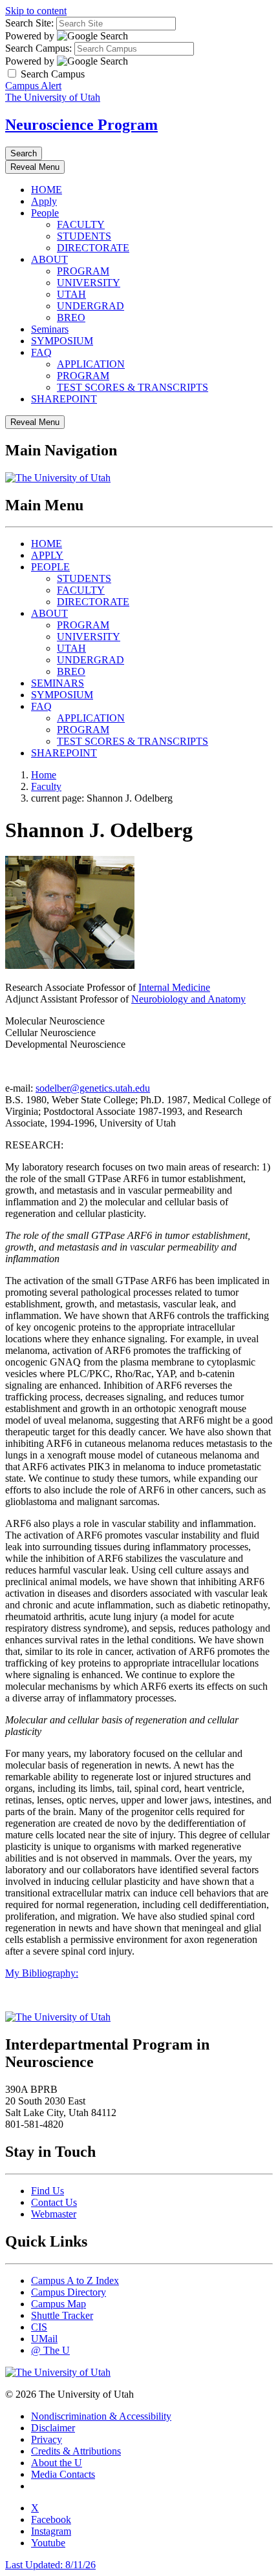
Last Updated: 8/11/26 (50, 2565)
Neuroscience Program (81, 125)
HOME (47, 190)
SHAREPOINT (64, 399)
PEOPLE (50, 567)
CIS (39, 2327)
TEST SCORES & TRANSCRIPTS (133, 387)
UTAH (71, 294)
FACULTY (81, 224)
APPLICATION (91, 364)
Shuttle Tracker (62, 2315)
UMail (44, 2339)
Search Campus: (38, 48)
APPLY (47, 555)
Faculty (46, 786)
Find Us (48, 2191)
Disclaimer (53, 2428)
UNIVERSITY (89, 283)
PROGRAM (83, 271)
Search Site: (29, 23)
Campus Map (59, 2304)
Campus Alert (33, 86)
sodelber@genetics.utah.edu (93, 1088)
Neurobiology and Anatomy (188, 999)
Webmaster (54, 2214)
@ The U (50, 2350)
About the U (57, 2463)
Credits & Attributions (76, 2451)
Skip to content (36, 11)
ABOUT (49, 259)
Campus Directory (69, 2292)
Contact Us (54, 2202)
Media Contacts (63, 2474)
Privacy (47, 2439)
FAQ (41, 352)
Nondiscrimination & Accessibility (101, 2416)
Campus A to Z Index (75, 2280)
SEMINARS (58, 683)
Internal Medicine (174, 987)
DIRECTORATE (93, 248)
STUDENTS (84, 236)
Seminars (50, 329)
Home (44, 775)
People (45, 213)
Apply (44, 201)
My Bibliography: (42, 1973)
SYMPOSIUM (62, 341)
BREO (71, 317)
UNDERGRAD (91, 306)
